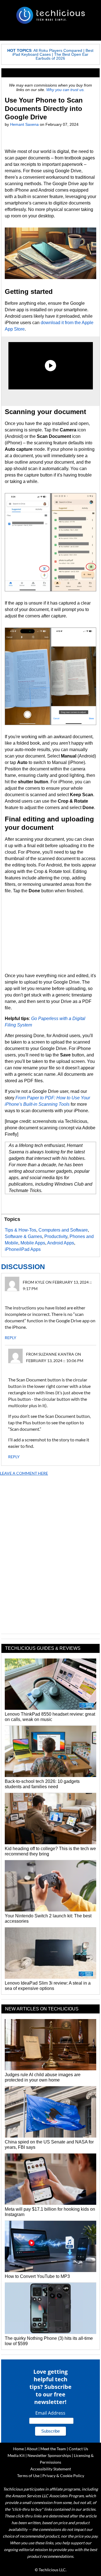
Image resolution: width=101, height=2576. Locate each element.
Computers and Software (63, 1230)
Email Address (50, 2413)
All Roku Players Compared (58, 50)
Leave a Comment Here (24, 1473)
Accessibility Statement (51, 2469)
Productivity (56, 1236)
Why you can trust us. (66, 90)
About (32, 2449)
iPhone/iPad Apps (23, 1249)
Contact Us (78, 2449)
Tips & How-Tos (20, 1230)
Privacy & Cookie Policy (63, 2476)
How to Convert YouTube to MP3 (37, 2276)
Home (19, 2449)
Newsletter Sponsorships (49, 2455)
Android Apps (61, 1243)
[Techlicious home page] (50, 15)
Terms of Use (28, 2476)
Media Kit (16, 2455)
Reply (11, 1338)
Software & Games (23, 1236)
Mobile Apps (33, 1243)
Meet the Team (53, 2449)
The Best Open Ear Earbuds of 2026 (62, 56)
